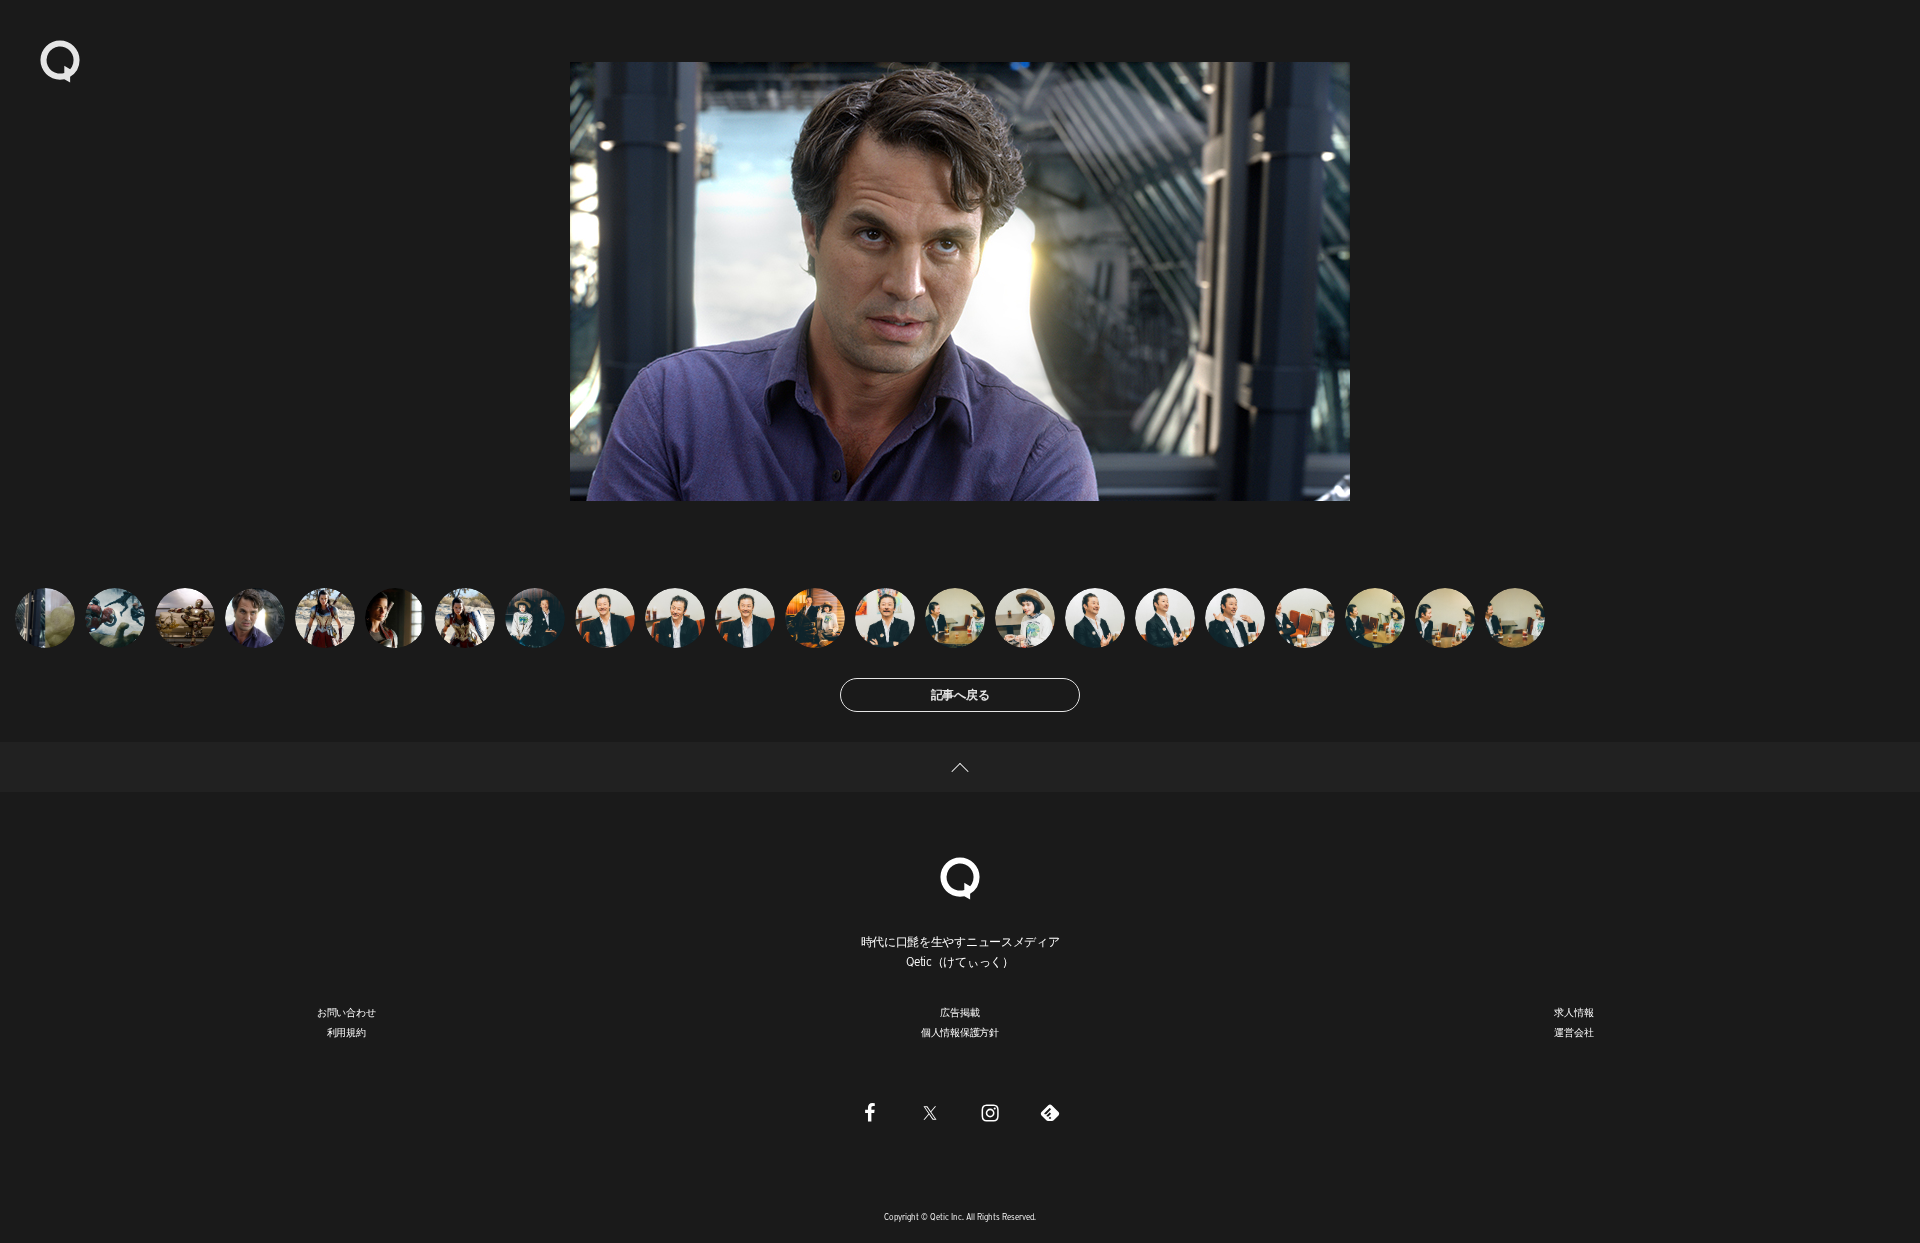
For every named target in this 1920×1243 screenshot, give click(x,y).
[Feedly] (1050, 1113)
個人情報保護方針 (960, 1032)
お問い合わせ (346, 1012)
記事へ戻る (960, 694)
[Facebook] (870, 1113)
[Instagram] (990, 1113)
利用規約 (346, 1032)
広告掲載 (959, 1012)
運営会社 (1573, 1032)
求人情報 (1573, 1012)
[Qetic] (60, 60)
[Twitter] (930, 1113)
